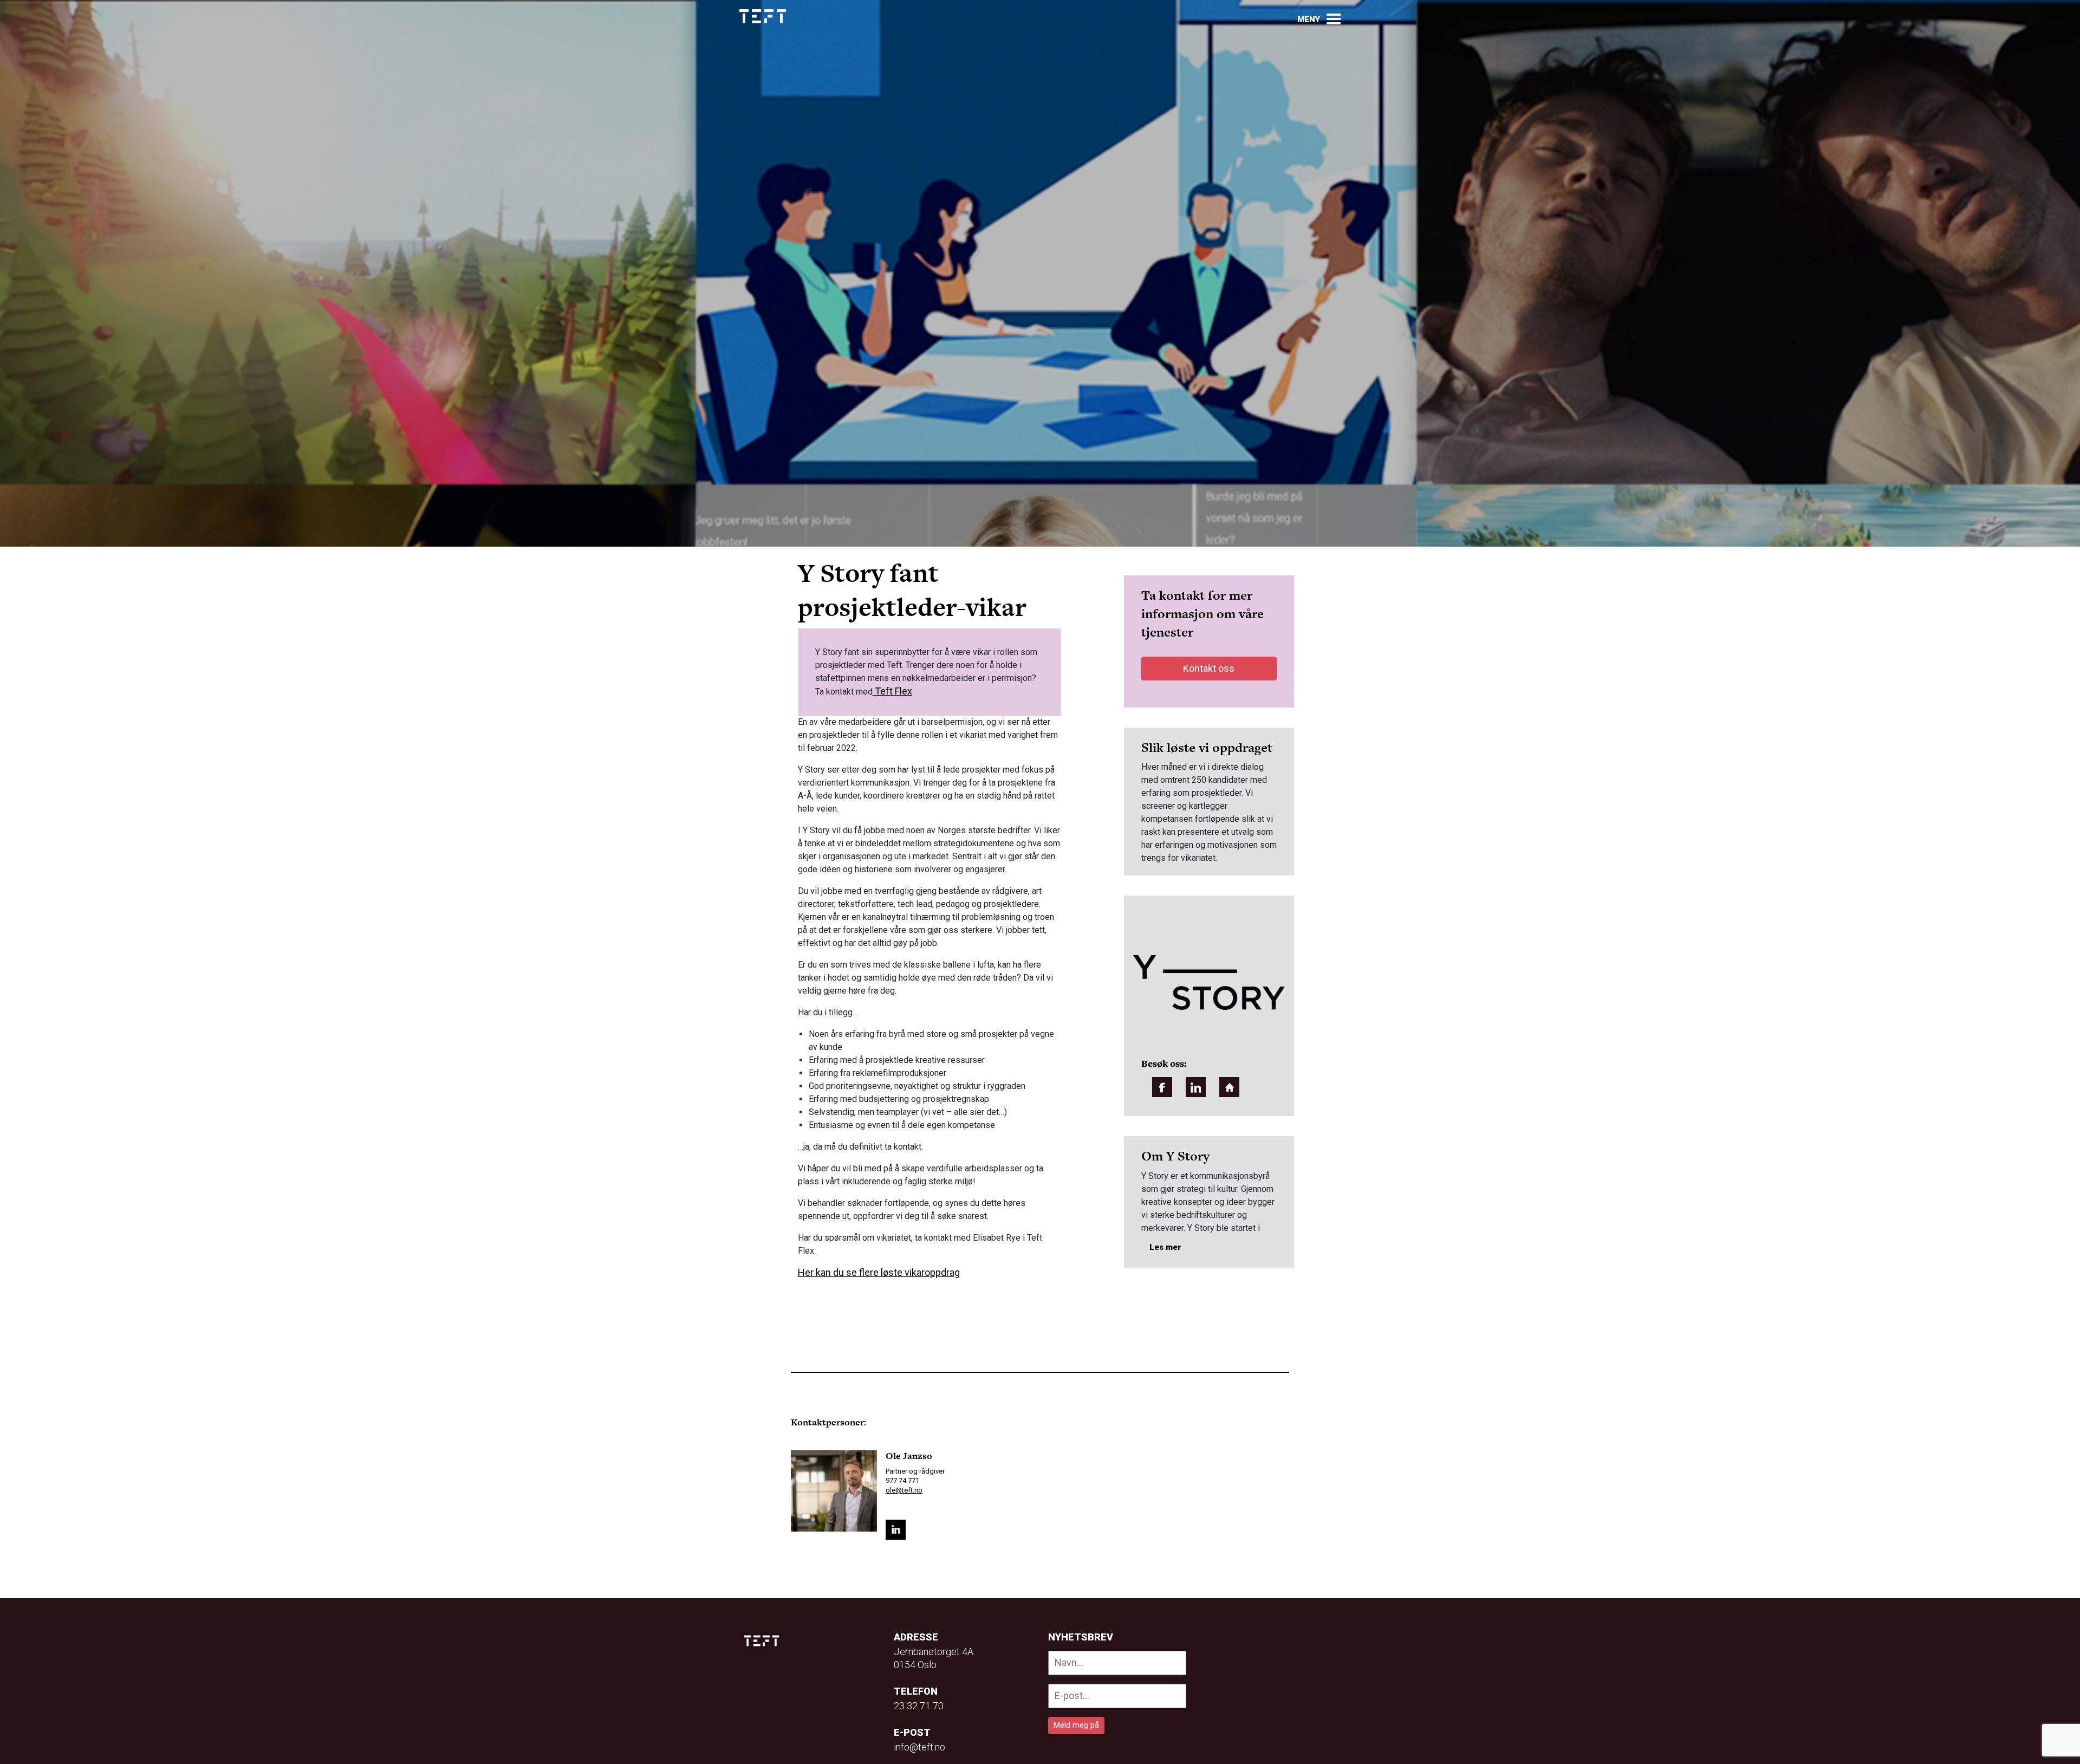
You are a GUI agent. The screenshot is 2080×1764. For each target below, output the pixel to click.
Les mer (1165, 1247)
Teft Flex (892, 691)
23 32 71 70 (919, 1706)
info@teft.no (919, 1747)
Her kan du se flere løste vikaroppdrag (879, 1272)
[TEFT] (764, 1641)
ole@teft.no (904, 1490)
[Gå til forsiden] (763, 17)
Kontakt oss (1209, 668)
